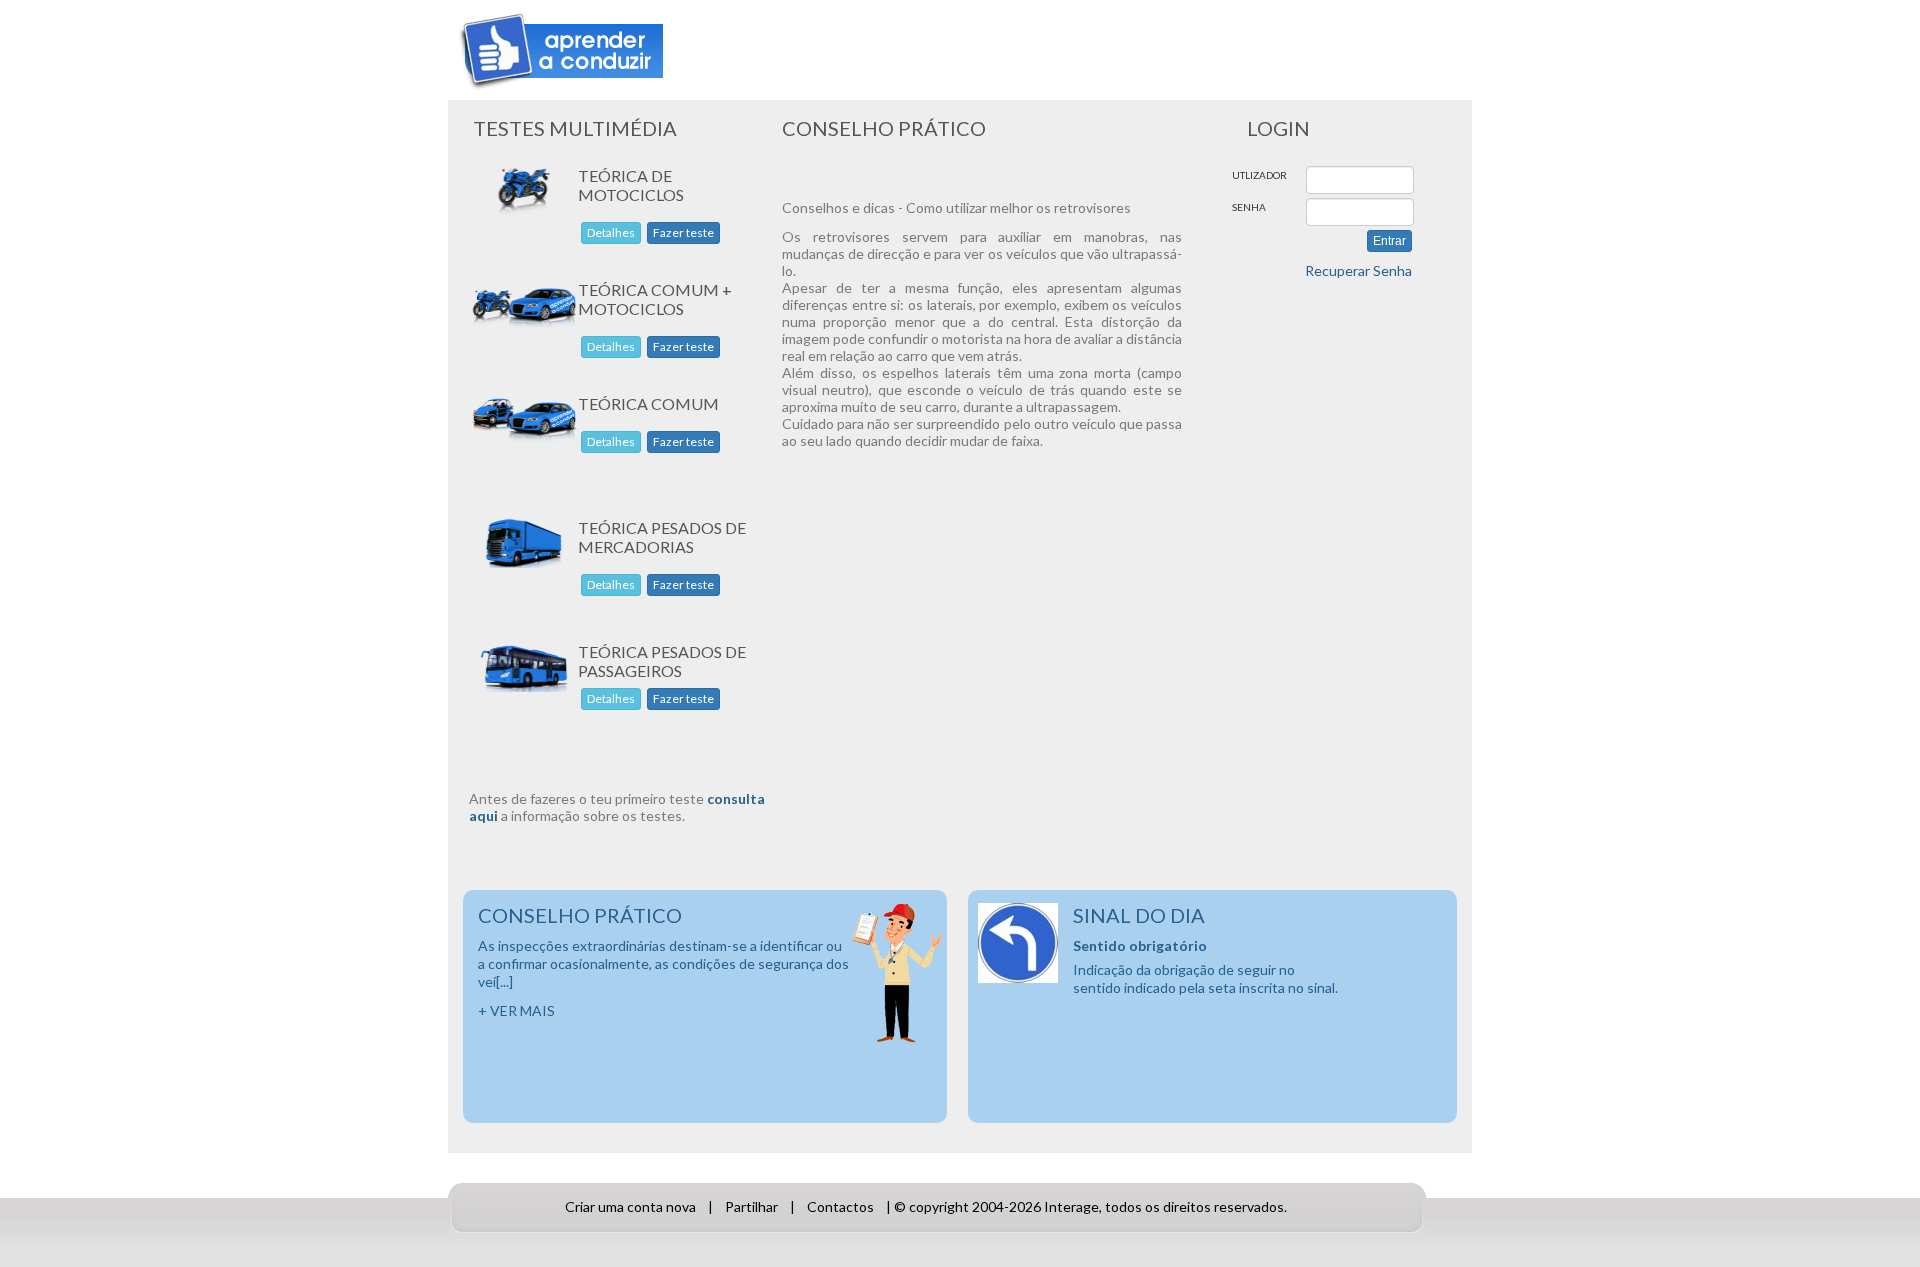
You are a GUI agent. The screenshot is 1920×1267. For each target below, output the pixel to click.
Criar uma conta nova (630, 1206)
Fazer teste (683, 232)
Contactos (840, 1206)
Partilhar (751, 1206)
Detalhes (611, 232)
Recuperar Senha (1358, 270)
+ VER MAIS (516, 1010)
